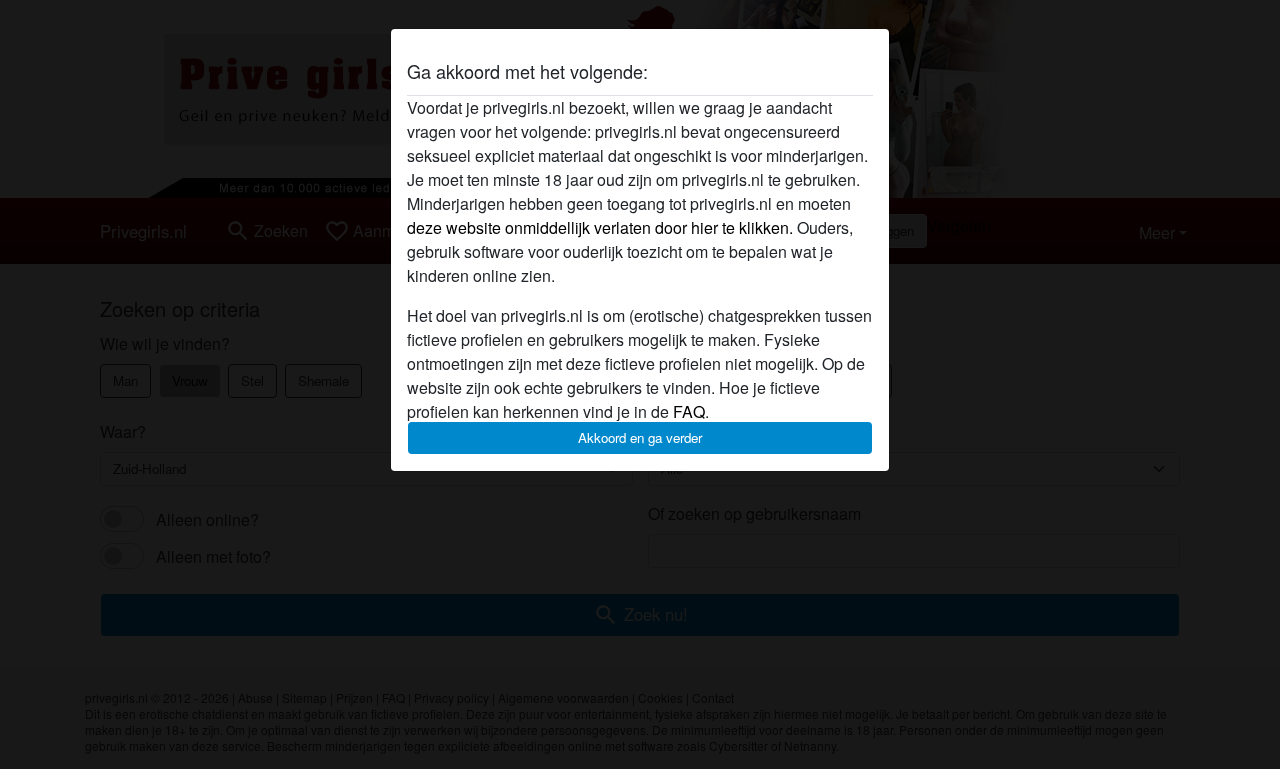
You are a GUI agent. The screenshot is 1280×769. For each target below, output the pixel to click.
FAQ (689, 411)
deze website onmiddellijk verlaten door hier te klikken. (600, 227)
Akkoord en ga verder (640, 437)
